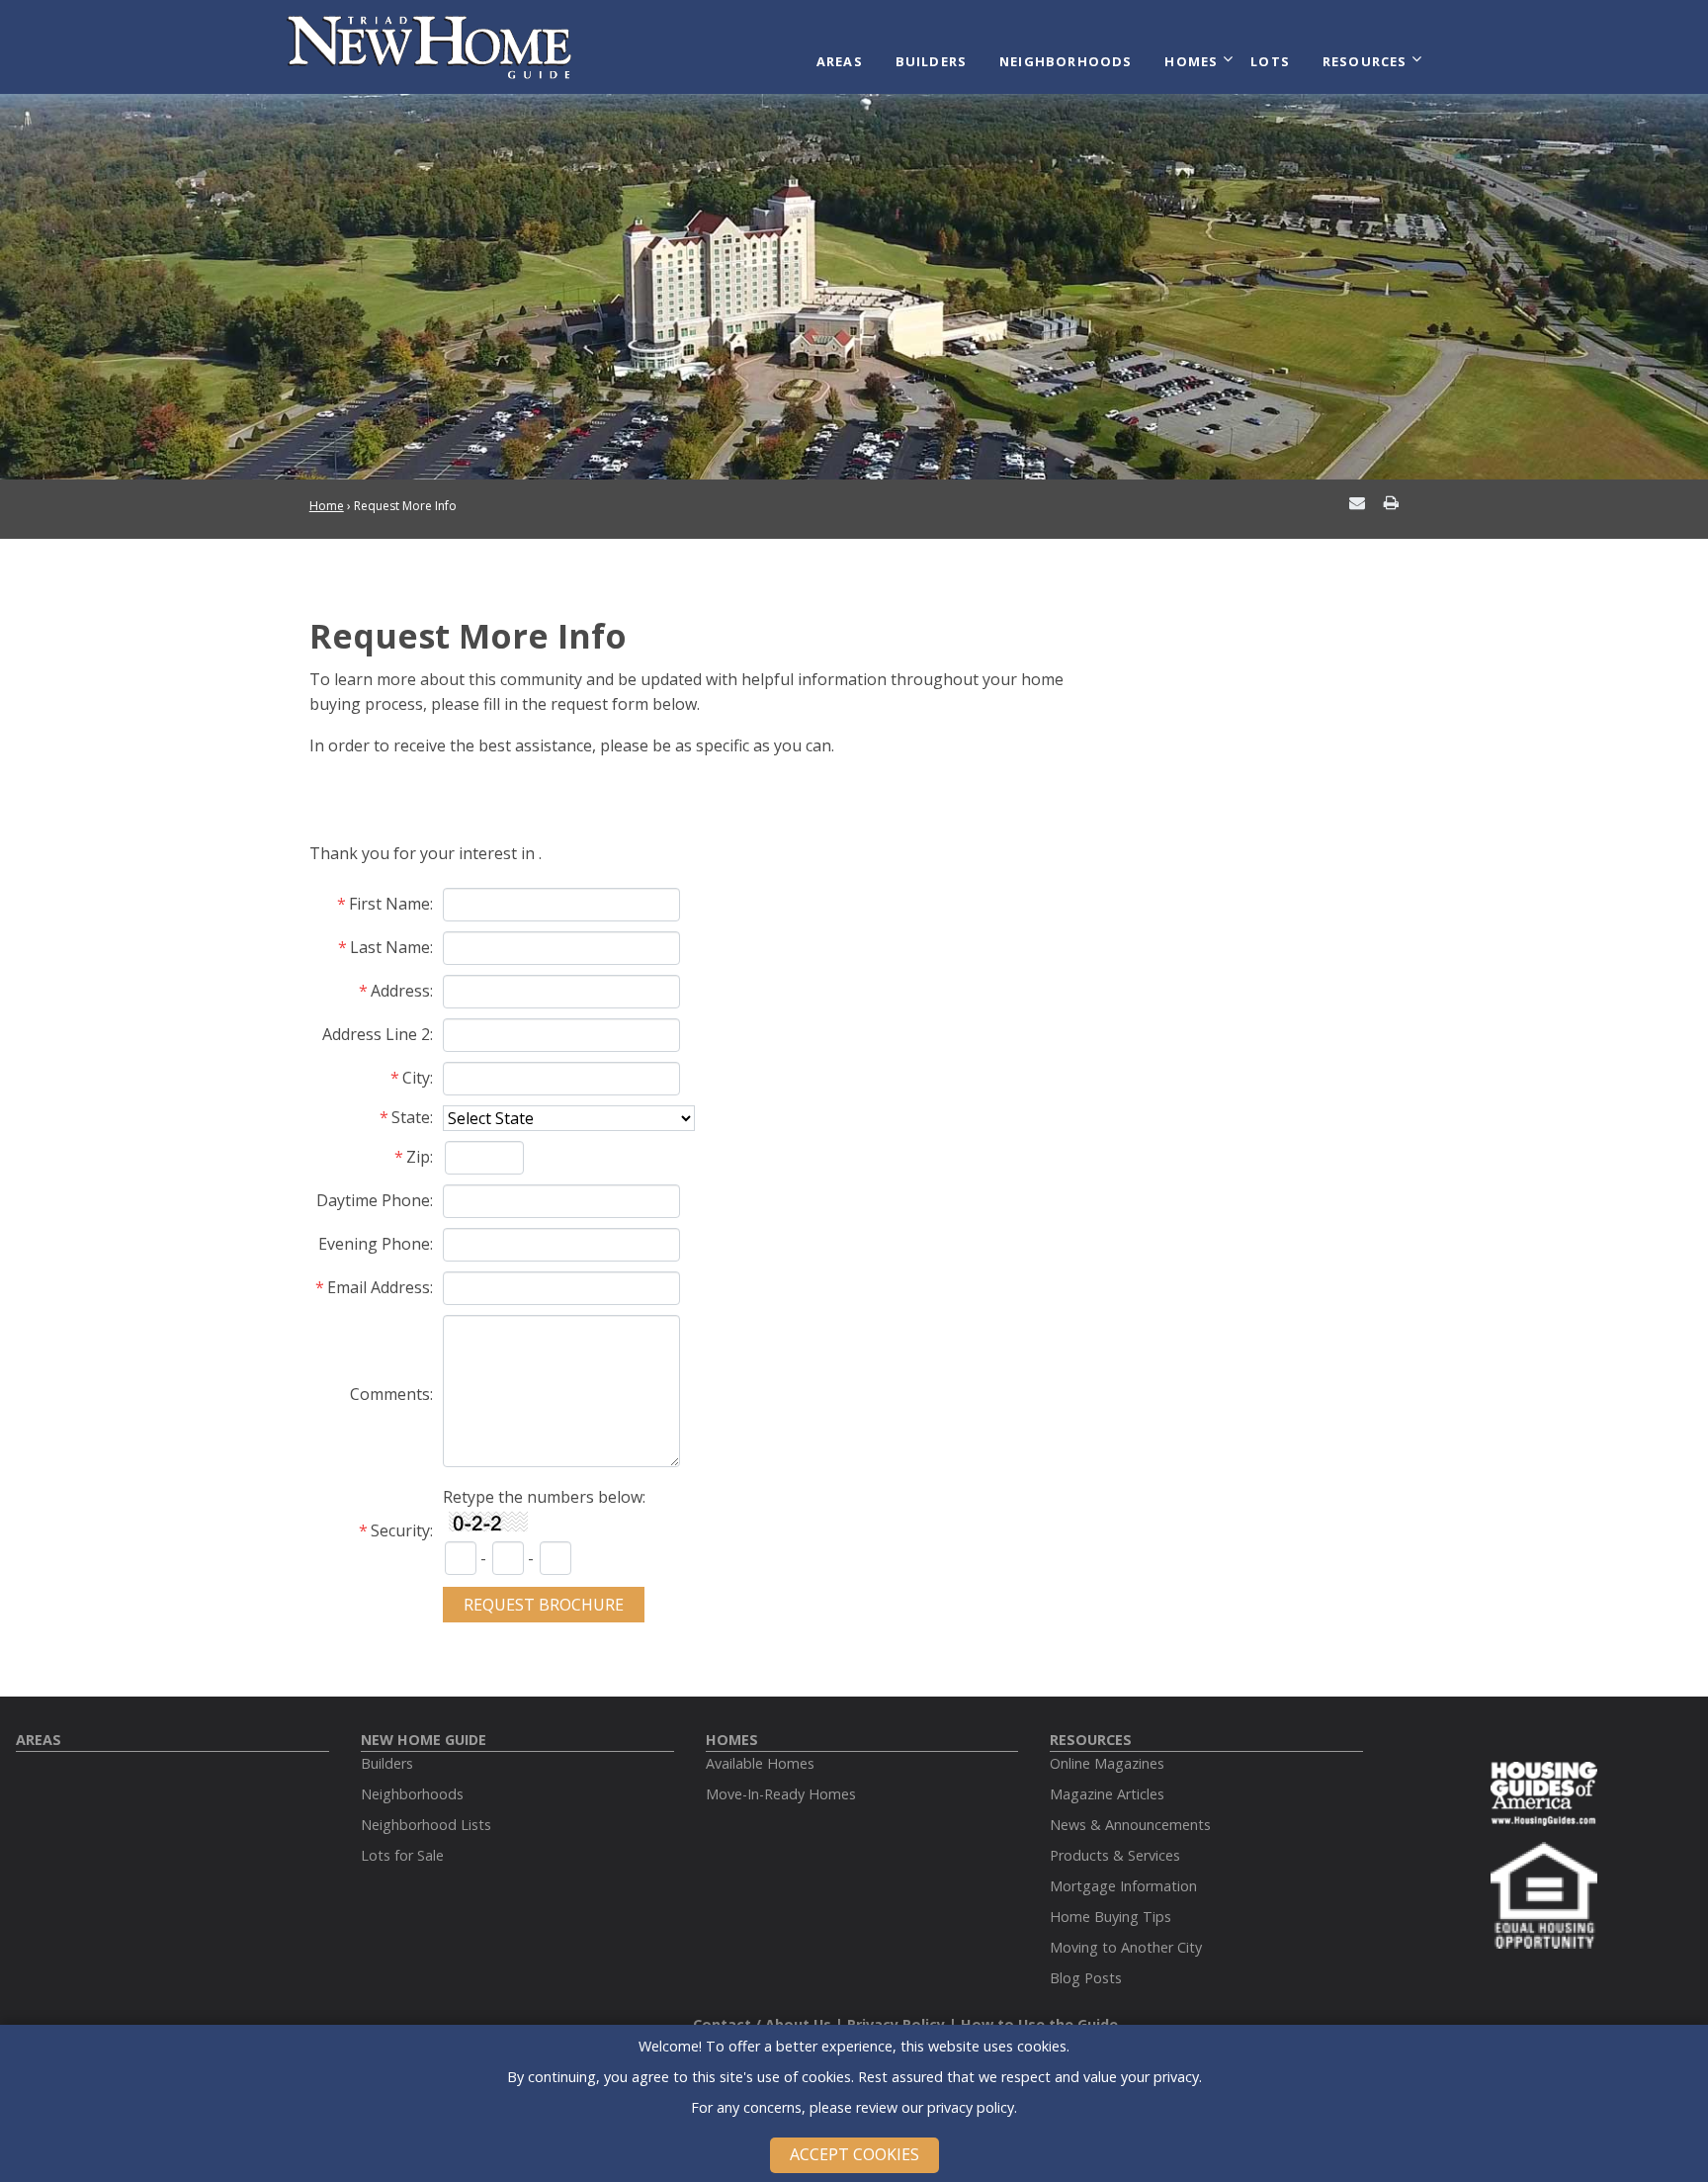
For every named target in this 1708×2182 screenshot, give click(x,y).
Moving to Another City (1126, 1947)
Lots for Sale (402, 1855)
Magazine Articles (1107, 1794)
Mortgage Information (1123, 1886)
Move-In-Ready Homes (781, 1794)
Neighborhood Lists (426, 1825)
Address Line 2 (376, 1034)
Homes (1191, 61)
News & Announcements (1130, 1825)
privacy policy (971, 2107)
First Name (389, 904)
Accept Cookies (854, 2154)
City (416, 1078)
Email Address (379, 1287)
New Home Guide (424, 1740)
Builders (932, 61)
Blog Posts (1086, 1978)
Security (400, 1530)
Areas (840, 61)
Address (400, 991)
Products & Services (1115, 1855)
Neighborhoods (1066, 61)
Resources (1365, 61)
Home (327, 506)
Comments (390, 1394)
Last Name (390, 947)
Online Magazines (1107, 1763)
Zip (418, 1157)
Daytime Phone (373, 1200)
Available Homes (760, 1763)
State (411, 1117)
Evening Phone (374, 1244)
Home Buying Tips (1110, 1917)
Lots (1270, 61)
